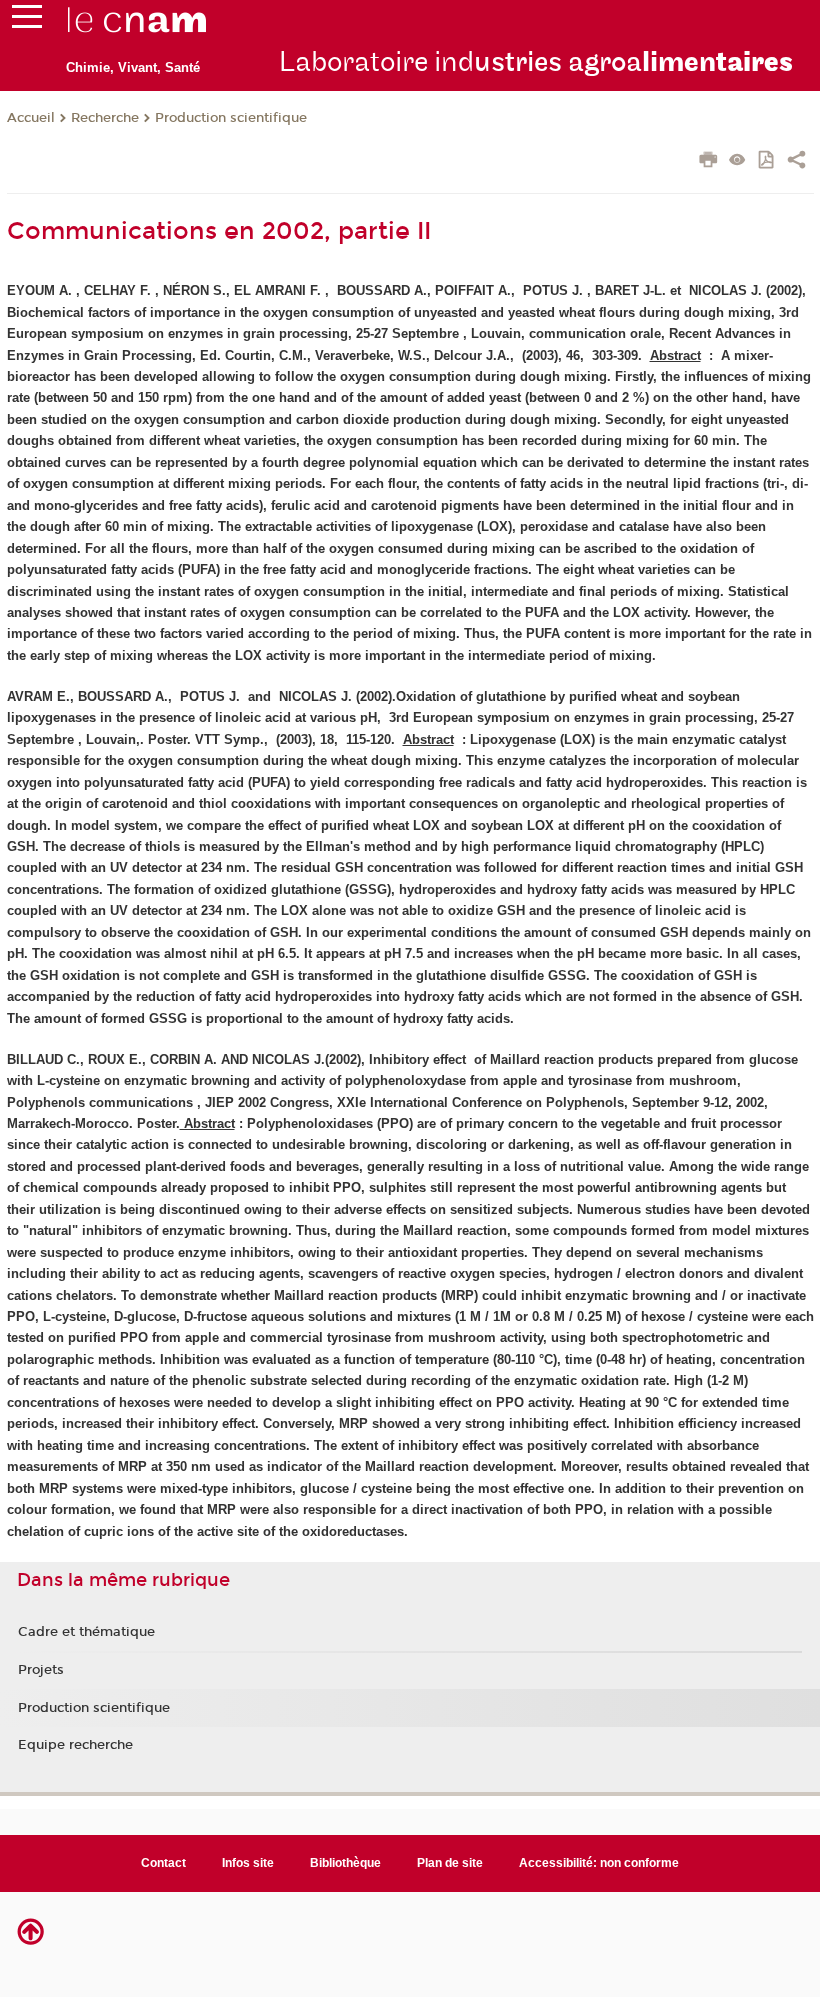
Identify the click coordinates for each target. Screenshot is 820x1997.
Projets (41, 1670)
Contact (163, 1863)
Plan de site (450, 1863)
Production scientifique (231, 118)
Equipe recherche (75, 1745)
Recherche (105, 118)
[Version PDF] (767, 161)
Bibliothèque (345, 1863)
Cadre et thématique (86, 1632)
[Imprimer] (708, 162)
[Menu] (27, 21)
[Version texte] (737, 161)
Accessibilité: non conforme (599, 1863)
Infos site (248, 1863)
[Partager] (796, 162)
